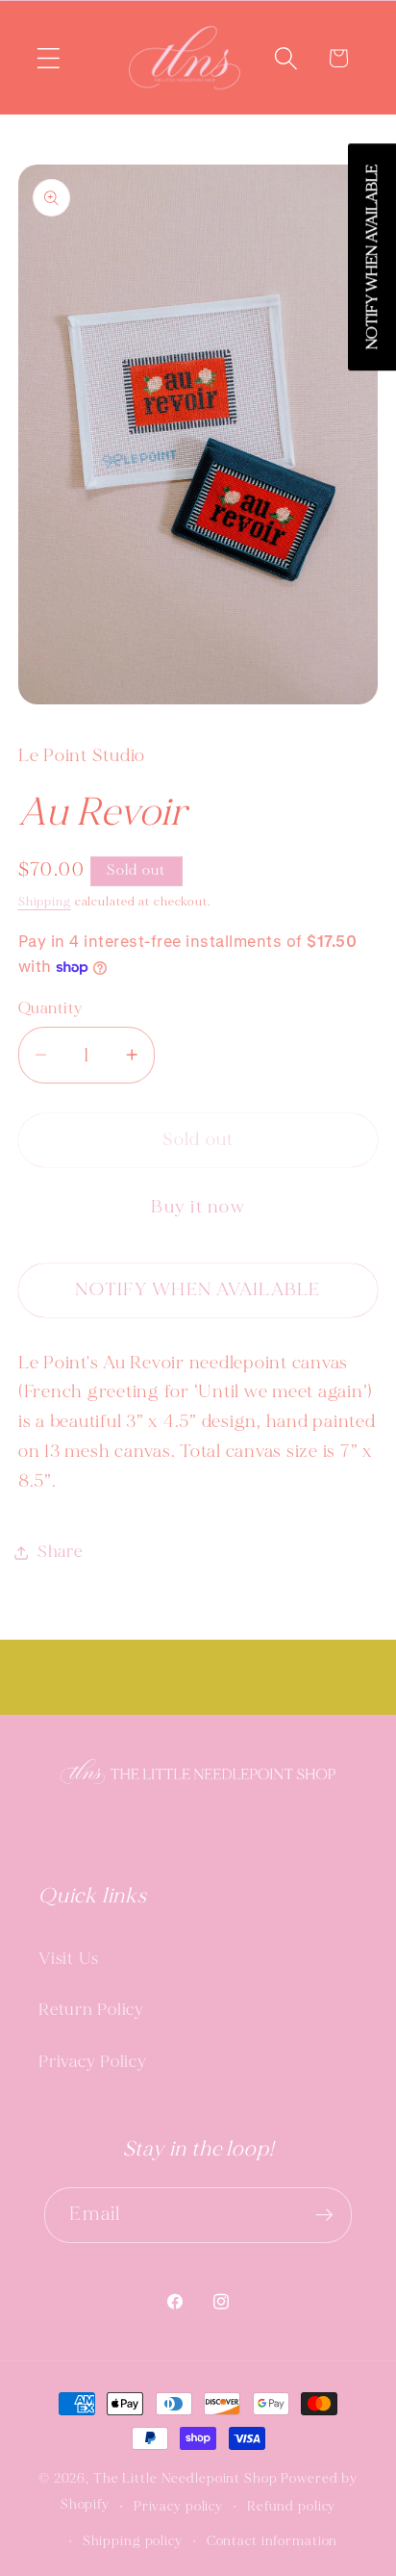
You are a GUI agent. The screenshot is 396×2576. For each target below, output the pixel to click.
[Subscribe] (324, 2215)
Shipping (45, 902)
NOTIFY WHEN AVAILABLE (198, 1289)
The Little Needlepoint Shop (186, 2478)
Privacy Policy (93, 2062)
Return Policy (91, 2010)
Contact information (272, 2541)
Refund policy (291, 2506)
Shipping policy (133, 2541)
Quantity (50, 1008)
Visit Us (69, 1959)
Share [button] (60, 1552)
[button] (49, 58)
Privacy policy (178, 2506)
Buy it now (198, 1207)
